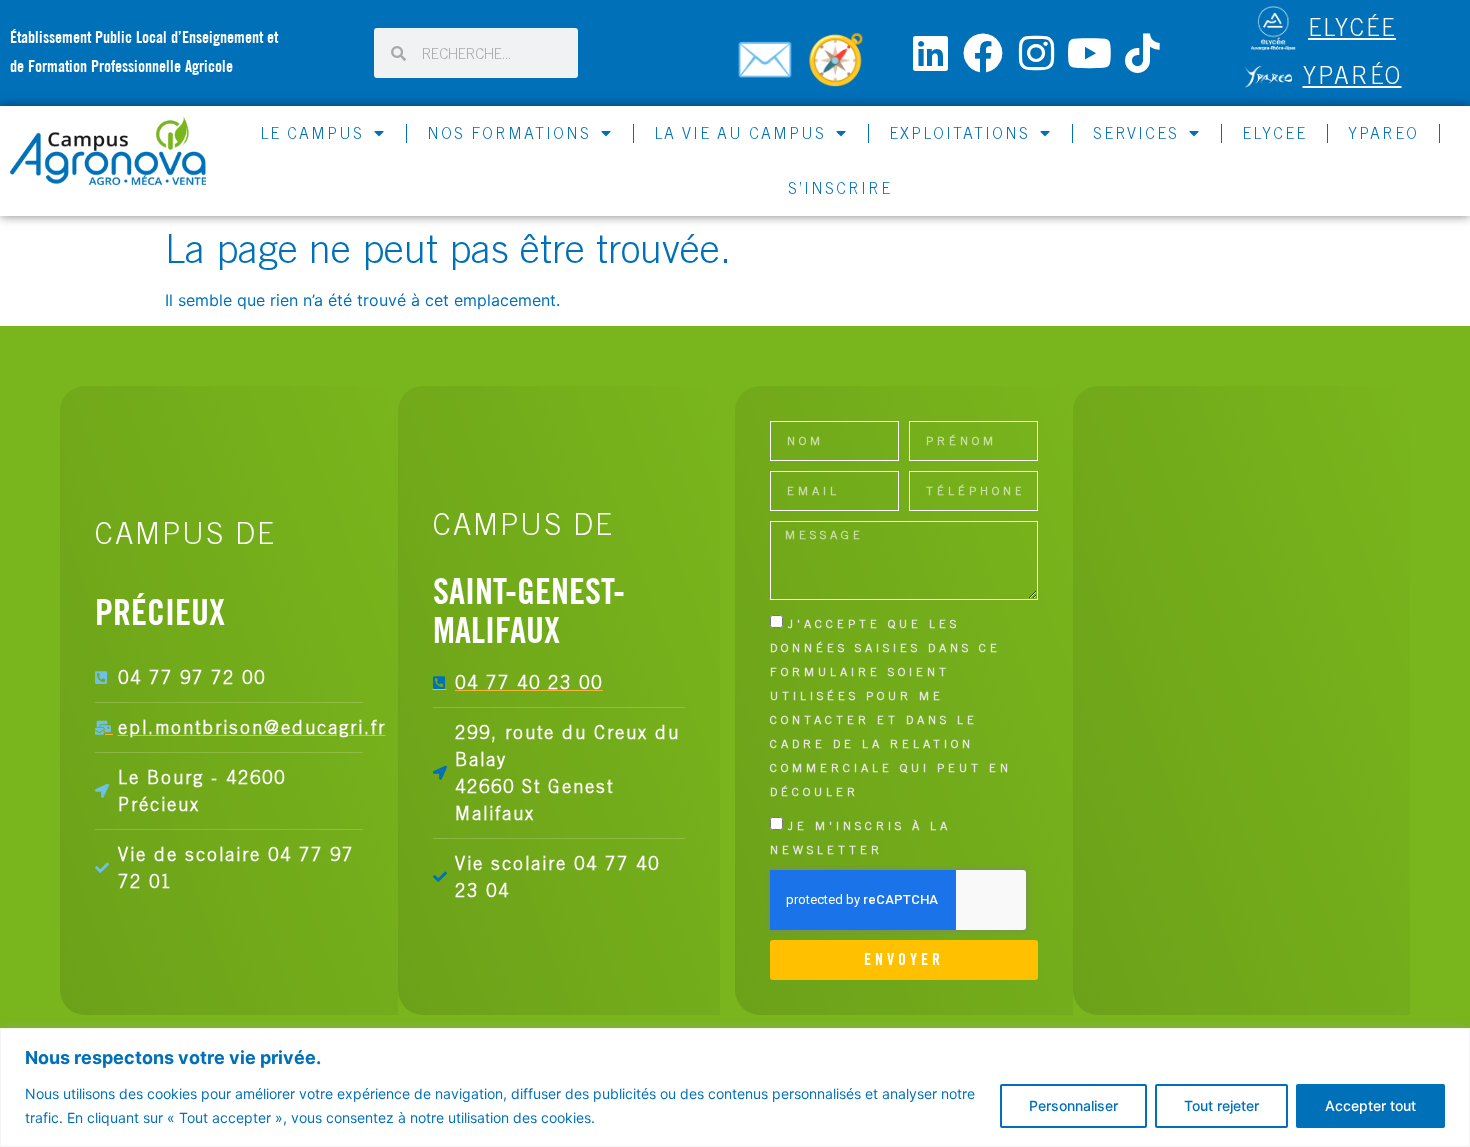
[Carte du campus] (839, 68)
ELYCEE (1274, 133)
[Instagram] (1036, 53)
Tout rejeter (1221, 1105)
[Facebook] (983, 53)
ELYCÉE (1352, 27)
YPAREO (1383, 133)
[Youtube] (1089, 53)
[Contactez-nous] (768, 68)
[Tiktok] (1142, 53)
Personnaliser (1073, 1105)
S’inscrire (840, 188)
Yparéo (1352, 75)
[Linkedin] (930, 53)
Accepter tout (1370, 1105)
